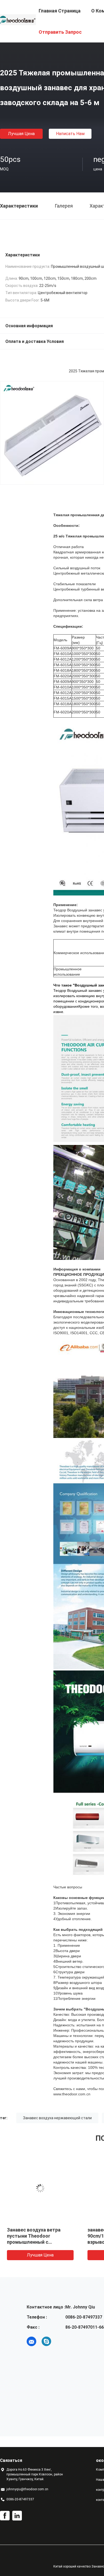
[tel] (61, 2341)
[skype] (46, 2341)
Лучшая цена (21, 134)
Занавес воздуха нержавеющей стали (57, 2118)
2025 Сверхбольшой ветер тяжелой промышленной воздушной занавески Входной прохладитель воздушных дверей (37, 2242)
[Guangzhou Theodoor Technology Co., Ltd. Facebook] (5, 2516)
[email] (31, 2341)
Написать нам (70, 134)
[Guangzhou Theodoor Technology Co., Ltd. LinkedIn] (17, 2516)
